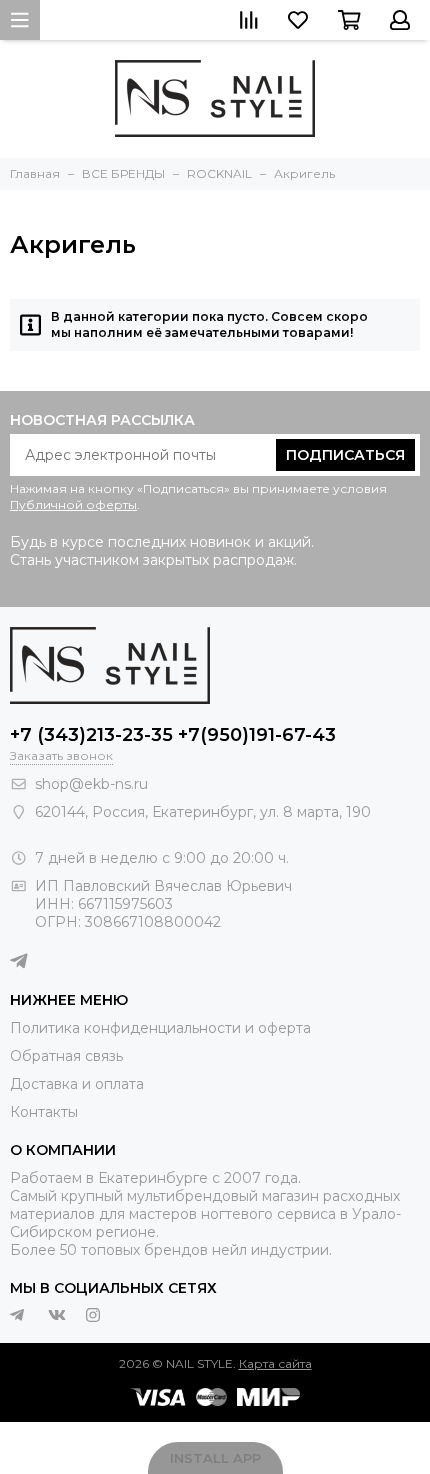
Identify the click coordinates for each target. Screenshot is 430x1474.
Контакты (44, 1112)
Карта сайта (275, 1363)
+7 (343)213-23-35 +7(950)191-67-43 (173, 735)
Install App (215, 1458)
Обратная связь (66, 1056)
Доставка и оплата (77, 1084)
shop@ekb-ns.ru (91, 784)
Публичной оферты (73, 504)
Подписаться (345, 455)
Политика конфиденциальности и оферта (160, 1028)
